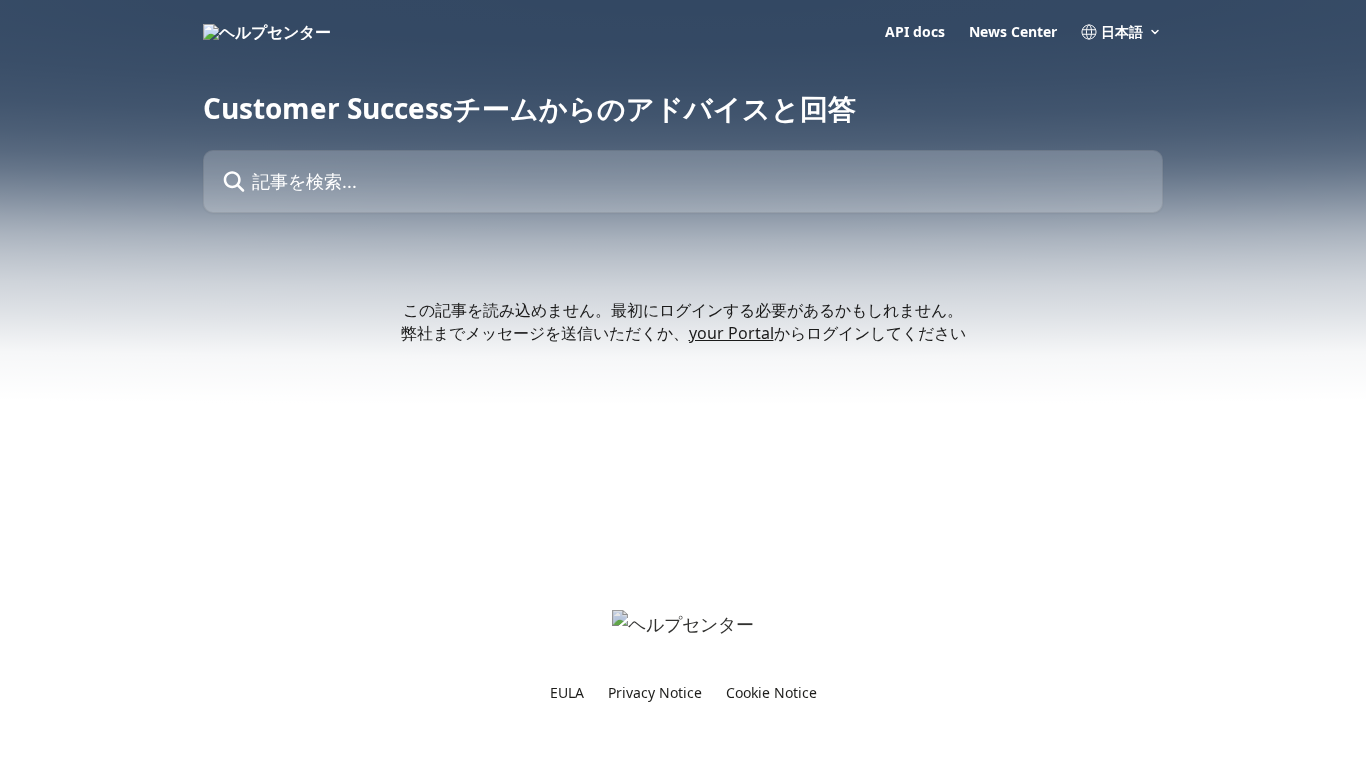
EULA (567, 692)
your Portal (731, 333)
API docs (915, 32)
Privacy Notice (655, 692)
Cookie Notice (771, 692)
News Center (1013, 32)
